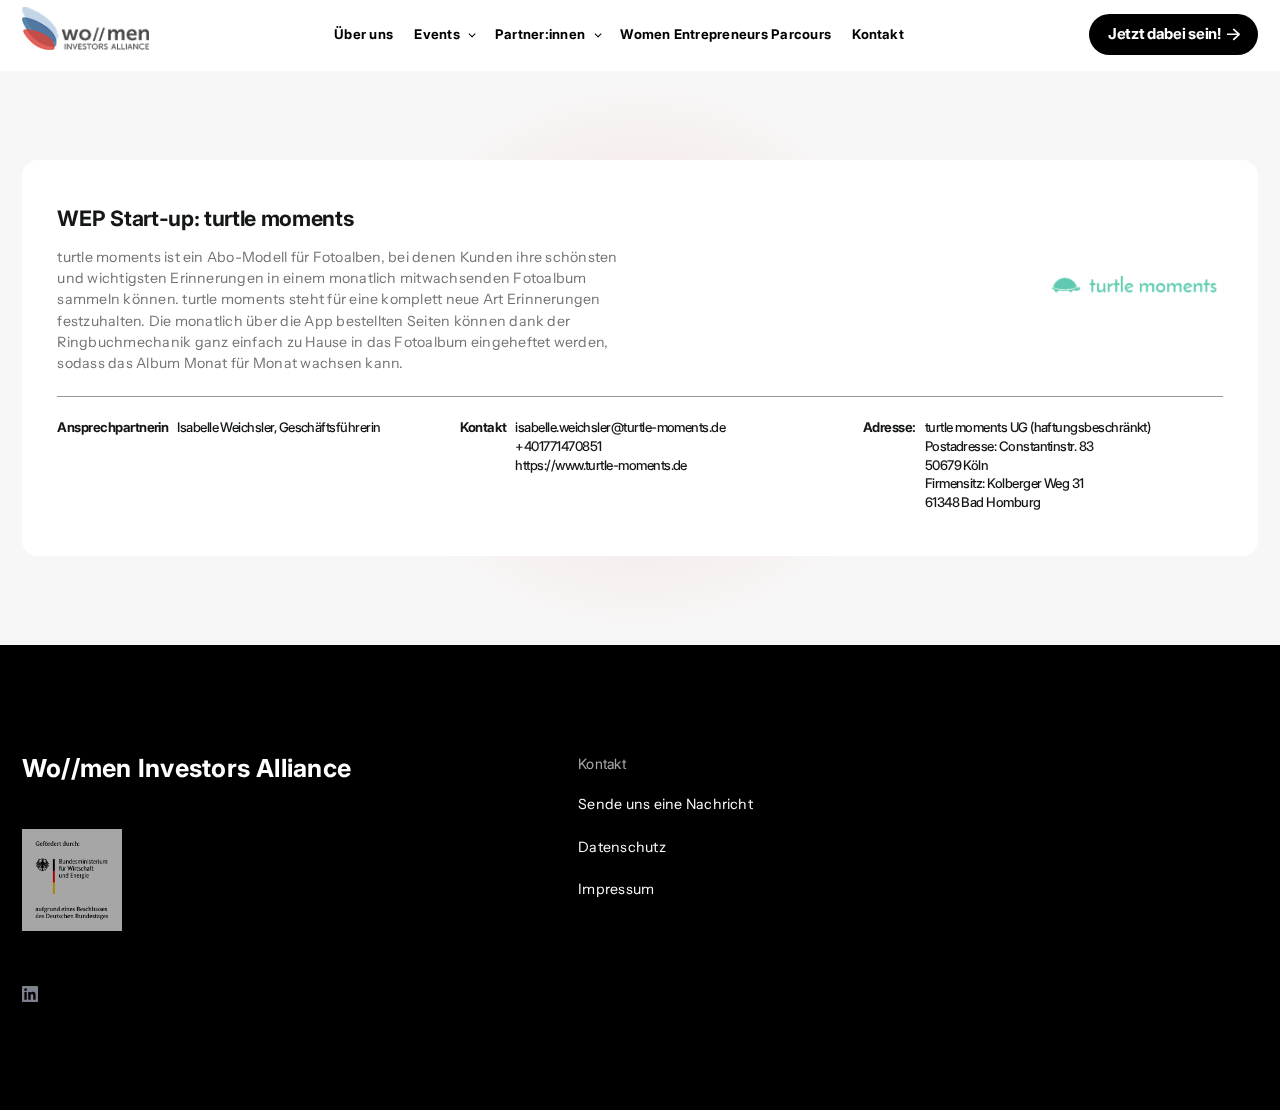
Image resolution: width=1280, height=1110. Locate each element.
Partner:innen (541, 34)
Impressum (616, 889)
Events (438, 34)
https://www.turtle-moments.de (601, 465)
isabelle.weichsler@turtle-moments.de (620, 427)
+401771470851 (558, 446)
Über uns (363, 34)
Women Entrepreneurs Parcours (725, 34)
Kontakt (878, 34)
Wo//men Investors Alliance (186, 768)
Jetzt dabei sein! (1164, 33)
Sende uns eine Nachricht (665, 804)
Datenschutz (622, 847)
